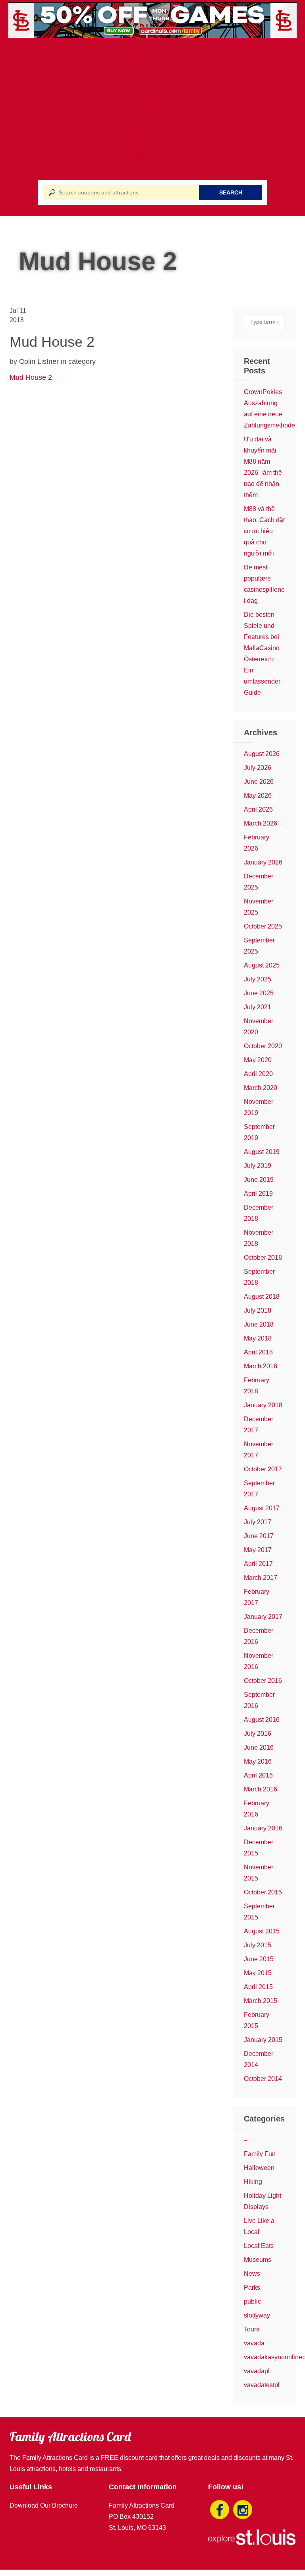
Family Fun (260, 2154)
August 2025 (262, 965)
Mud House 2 (31, 377)
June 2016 (259, 1747)
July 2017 (258, 1522)
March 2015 (261, 2001)
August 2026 (262, 754)
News (252, 2274)
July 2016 (258, 1734)
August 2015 (262, 1931)
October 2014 (263, 2079)
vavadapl (257, 2371)
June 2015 (259, 1959)
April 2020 (258, 1074)
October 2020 (263, 1046)
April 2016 (258, 1775)
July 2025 (258, 979)
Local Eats (259, 2246)
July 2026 (258, 768)
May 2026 (258, 796)
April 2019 (258, 1194)
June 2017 (259, 1536)
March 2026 (261, 823)
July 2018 (258, 1310)
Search (231, 192)
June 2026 (259, 782)
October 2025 (263, 926)
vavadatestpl (262, 2385)
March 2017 (261, 1578)
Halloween (259, 2168)
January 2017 (263, 1617)
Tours (252, 2329)
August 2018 (262, 1297)
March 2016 (261, 1789)
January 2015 (263, 2040)
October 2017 (263, 1469)
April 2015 (258, 1987)
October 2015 (263, 1892)
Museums (258, 2260)
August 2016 (262, 1720)
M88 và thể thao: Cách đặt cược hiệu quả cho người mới (264, 531)
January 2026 (263, 862)
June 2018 (259, 1324)
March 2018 (261, 1366)
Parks (252, 2288)
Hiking (253, 2182)
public (252, 2301)
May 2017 (258, 1550)
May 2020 (258, 1060)
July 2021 (258, 1007)
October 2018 (263, 1258)
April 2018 (258, 1352)
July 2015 (258, 1945)
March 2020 (261, 1088)
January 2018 (263, 1405)
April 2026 (258, 809)
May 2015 (258, 1973)
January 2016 (263, 1828)
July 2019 (258, 1166)
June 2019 (259, 1180)
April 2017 (258, 1564)
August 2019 (262, 1152)
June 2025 (259, 993)
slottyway (257, 2315)
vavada (254, 2343)
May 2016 (258, 1761)
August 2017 (262, 1508)
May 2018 (258, 1338)
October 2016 (263, 1681)
